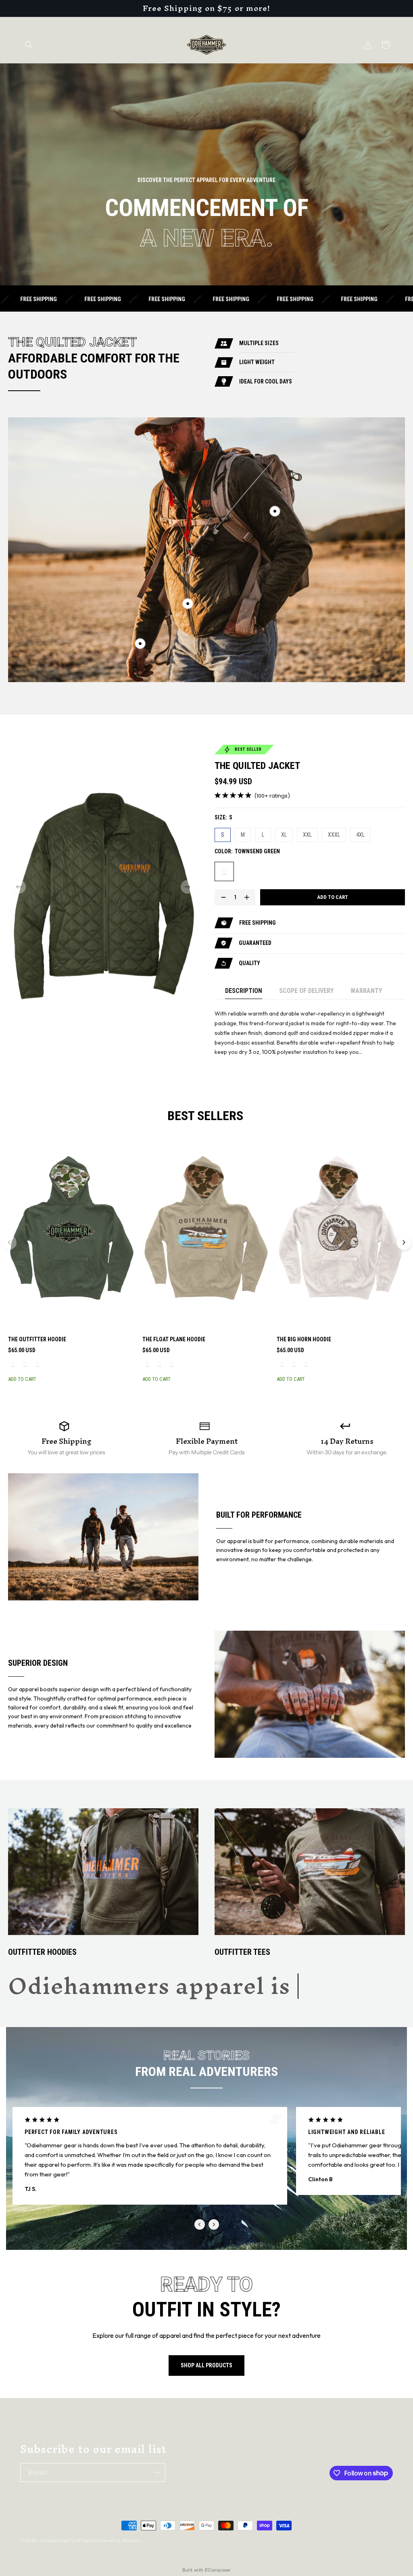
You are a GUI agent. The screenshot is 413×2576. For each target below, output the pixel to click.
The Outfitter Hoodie (37, 1339)
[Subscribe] (156, 2472)
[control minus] (221, 897)
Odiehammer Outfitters (67, 2540)
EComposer (218, 2570)
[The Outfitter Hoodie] (72, 1232)
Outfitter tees (242, 1952)
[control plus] (249, 897)
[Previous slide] (9, 1242)
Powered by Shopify (117, 2540)
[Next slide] (404, 1242)
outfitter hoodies (42, 1952)
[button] (29, 45)
